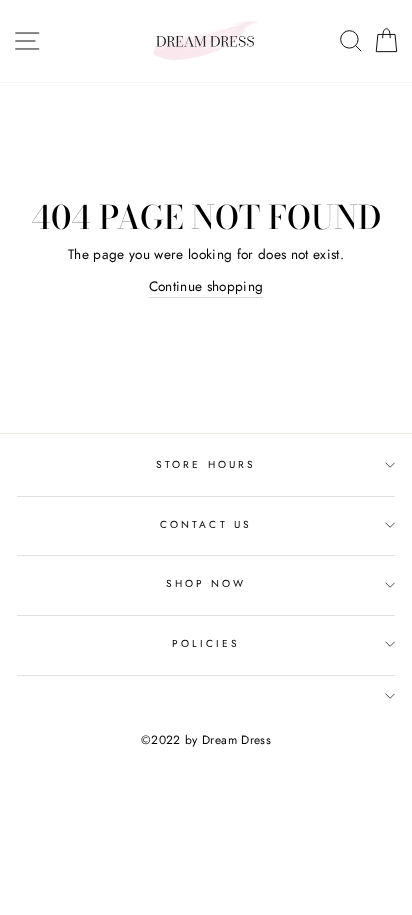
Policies (206, 643)
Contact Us (206, 524)
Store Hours (206, 464)
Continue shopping (206, 286)
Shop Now (206, 583)
